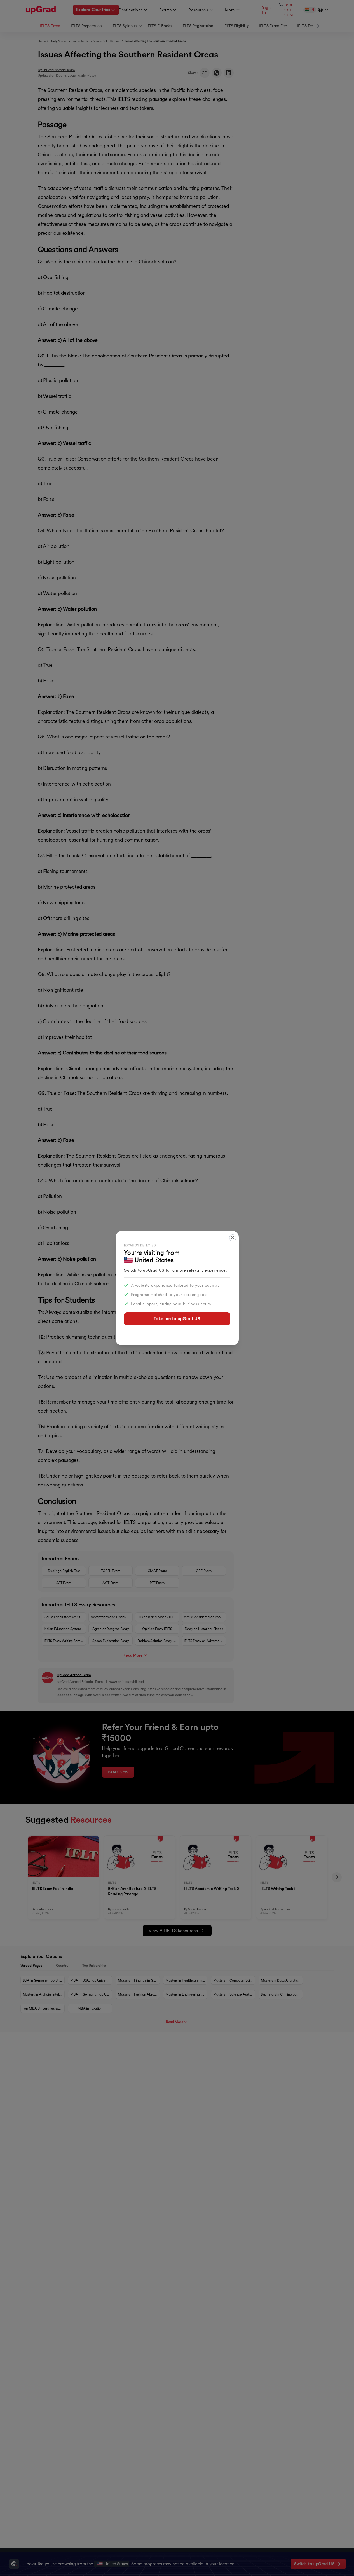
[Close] (233, 1238)
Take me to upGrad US (177, 1319)
